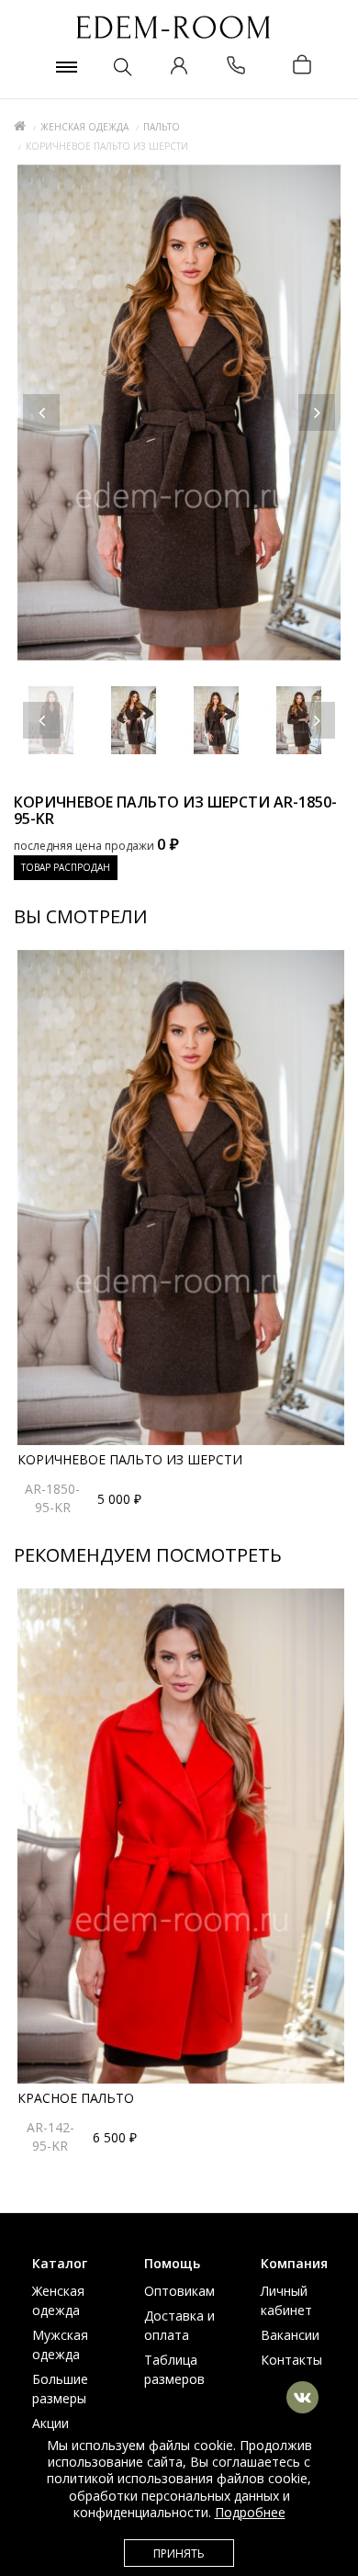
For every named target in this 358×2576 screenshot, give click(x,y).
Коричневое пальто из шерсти (130, 1459)
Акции (50, 2423)
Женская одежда (84, 127)
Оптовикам (179, 2291)
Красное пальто (76, 2098)
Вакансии (290, 2335)
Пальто (162, 127)
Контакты (291, 2360)
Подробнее (250, 2512)
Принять (179, 2553)
